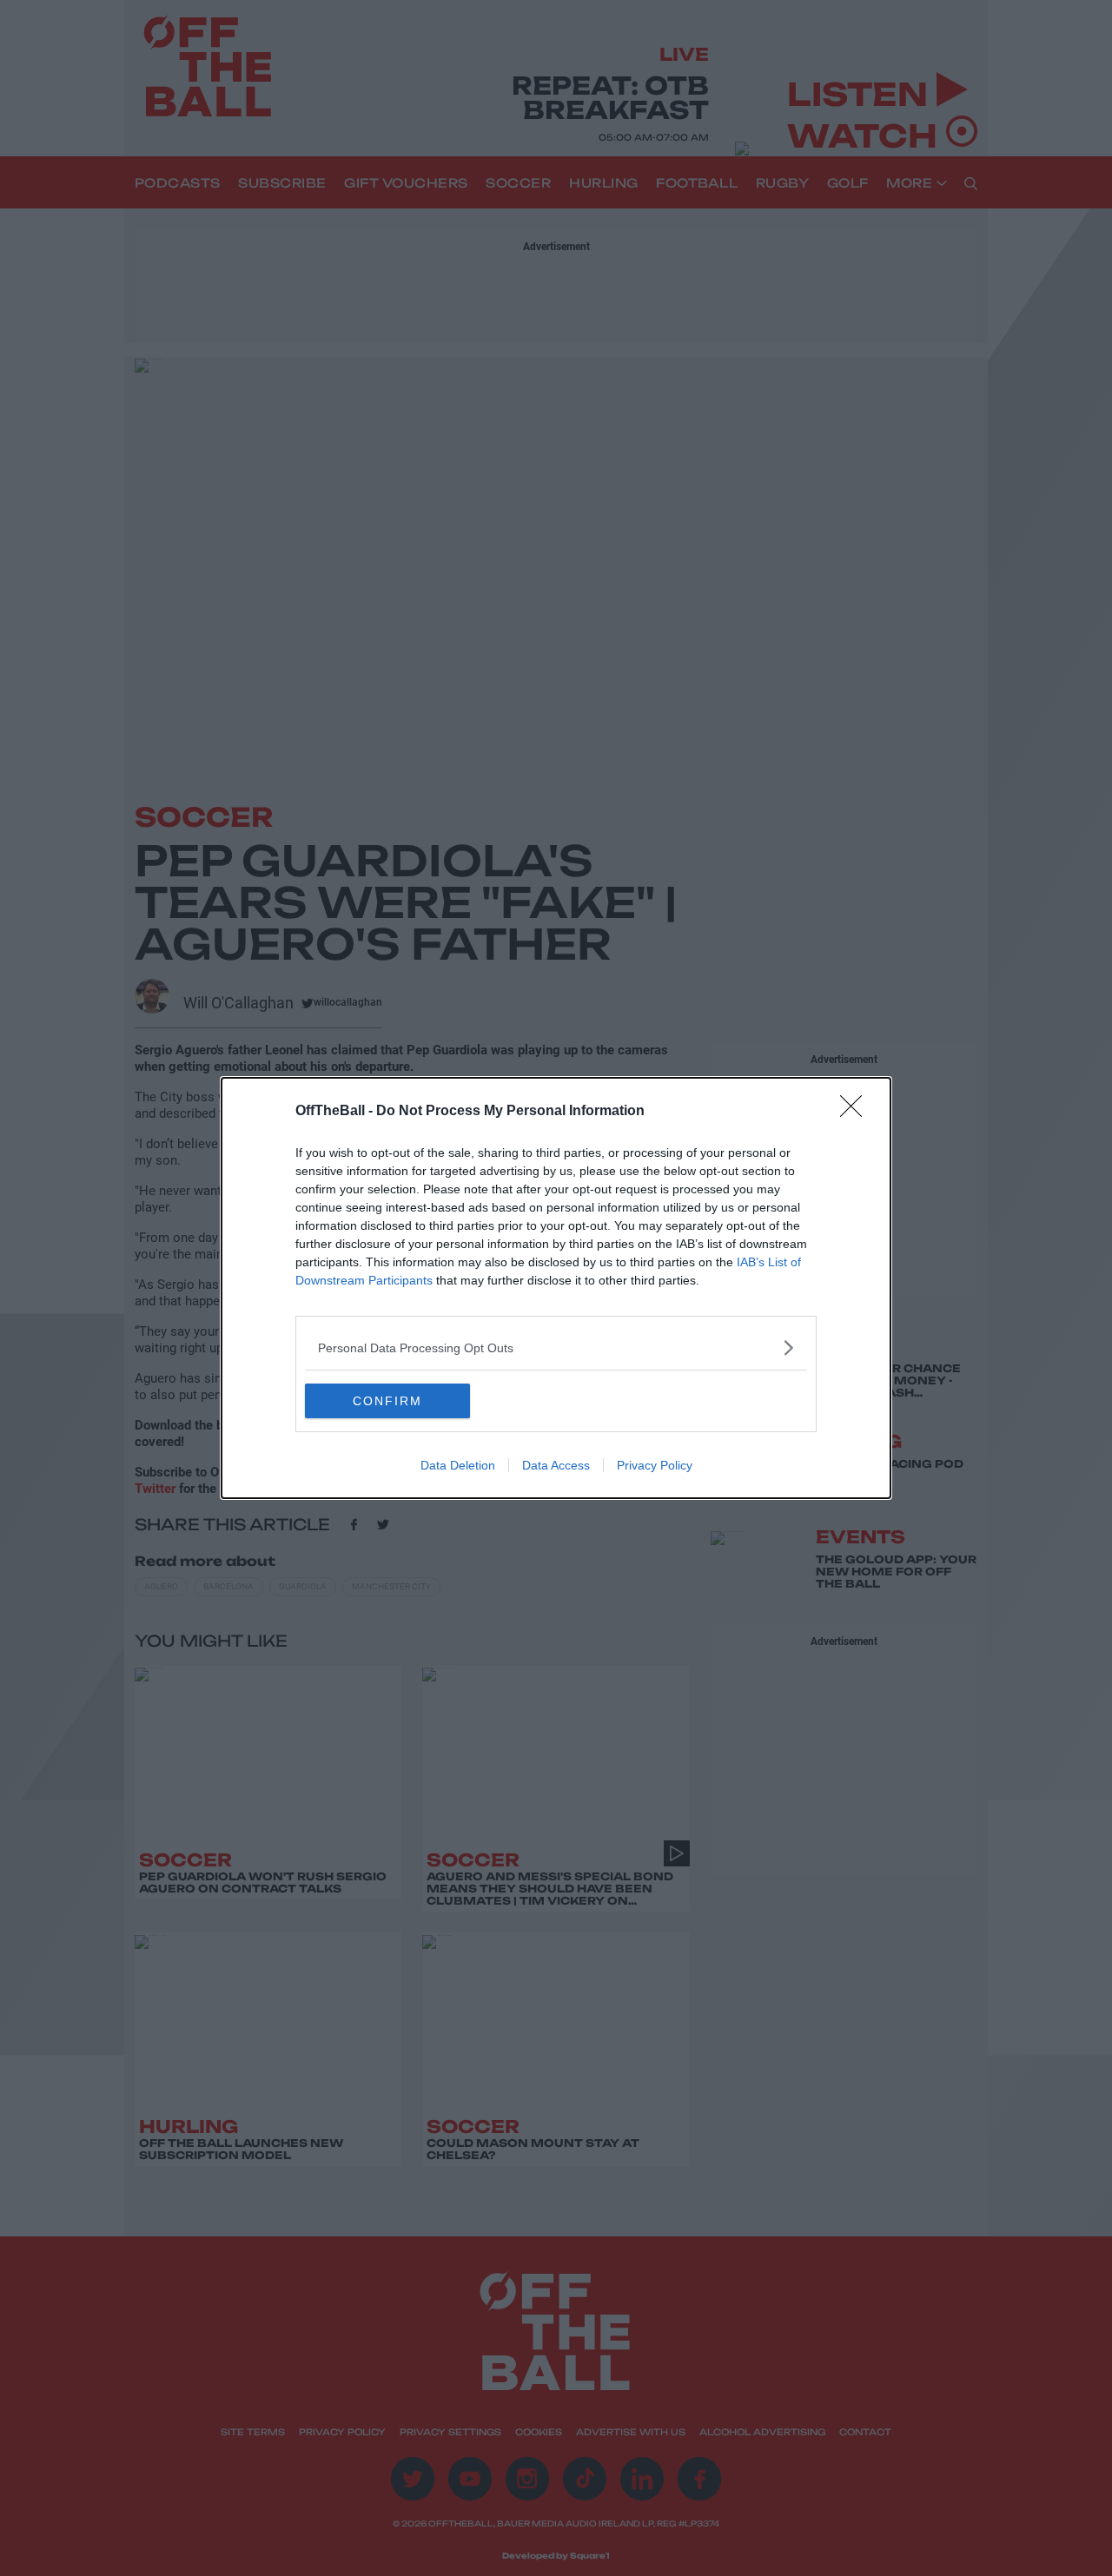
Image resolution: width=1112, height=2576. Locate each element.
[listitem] (556, 1347)
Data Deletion (458, 1465)
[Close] (857, 1112)
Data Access (556, 1465)
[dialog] (556, 1288)
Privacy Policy (655, 1465)
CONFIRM (387, 1401)
